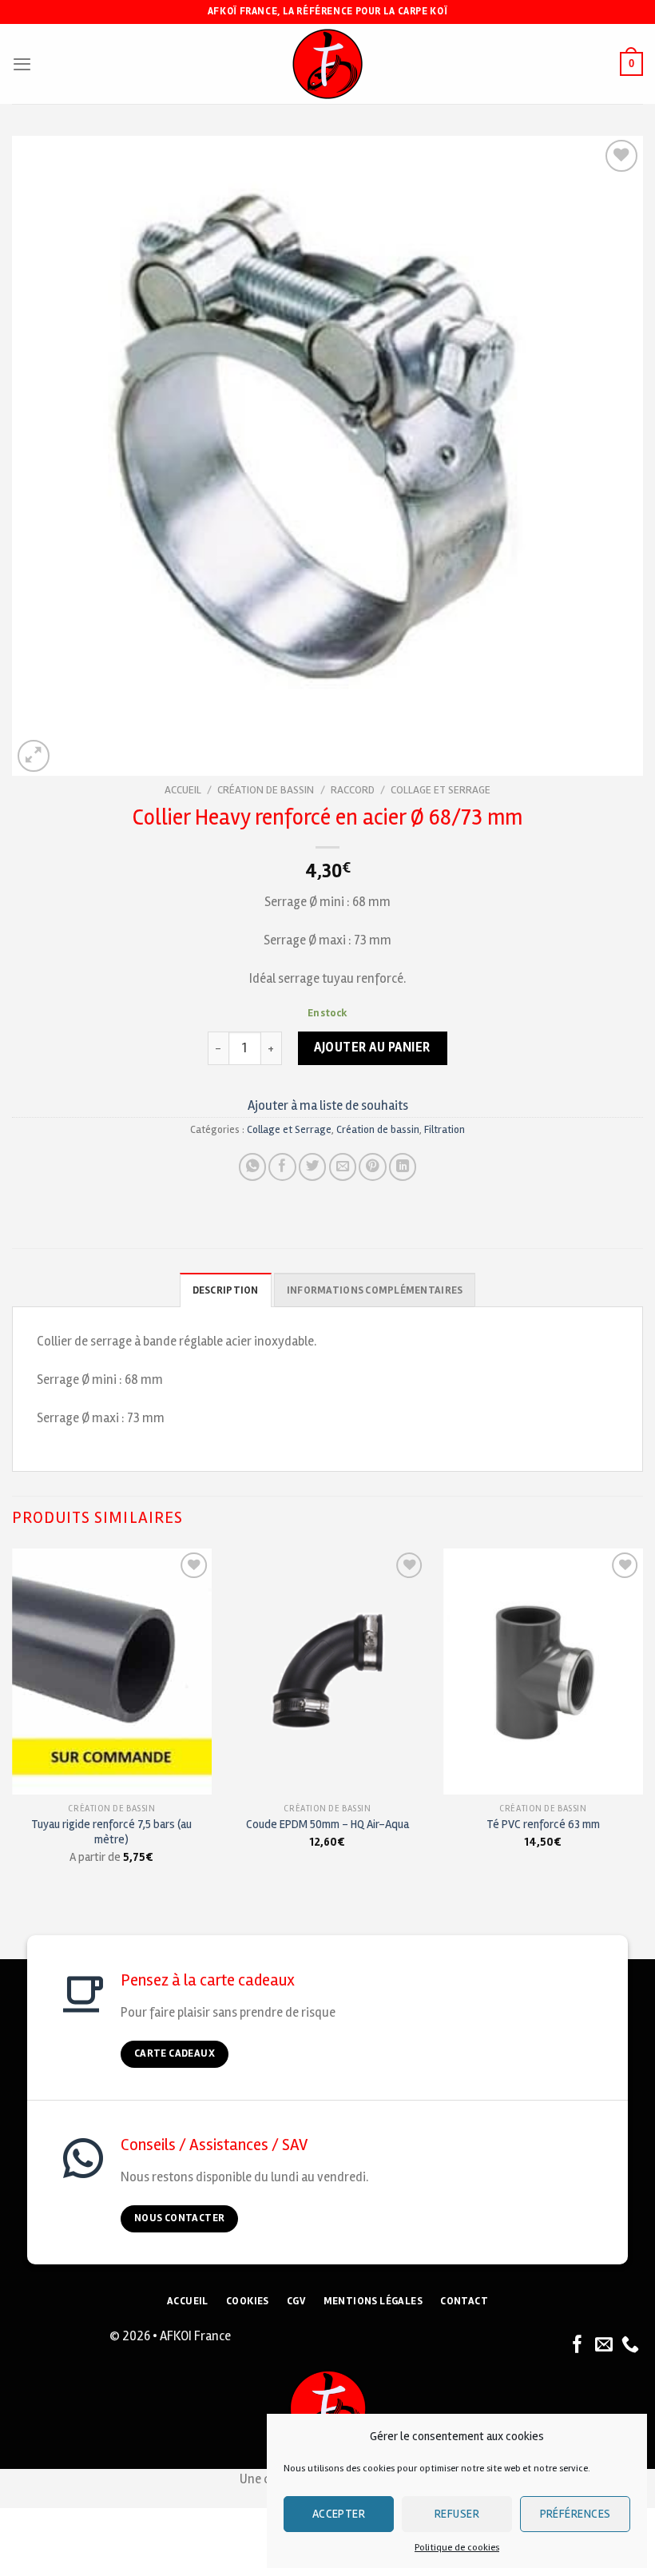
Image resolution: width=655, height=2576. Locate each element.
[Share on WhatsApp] (252, 1167)
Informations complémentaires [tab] (375, 1290)
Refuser (457, 2514)
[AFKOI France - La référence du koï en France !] (328, 64)
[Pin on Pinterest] (372, 1167)
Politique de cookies (457, 2548)
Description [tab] (226, 1290)
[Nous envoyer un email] (604, 2345)
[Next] (642, 1720)
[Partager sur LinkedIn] (403, 1167)
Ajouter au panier (372, 1047)
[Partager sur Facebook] (282, 1167)
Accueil (183, 790)
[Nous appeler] (630, 2345)
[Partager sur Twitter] (312, 1167)
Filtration (445, 1130)
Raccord (353, 790)
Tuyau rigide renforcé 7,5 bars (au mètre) (111, 1832)
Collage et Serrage (441, 790)
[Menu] (22, 64)
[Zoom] (34, 756)
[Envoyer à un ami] (343, 1167)
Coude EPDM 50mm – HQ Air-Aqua (327, 1824)
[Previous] (13, 1720)
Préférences (576, 2514)
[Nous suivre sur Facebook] (578, 2345)
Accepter (339, 2514)
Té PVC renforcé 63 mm (543, 1824)
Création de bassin (266, 790)
